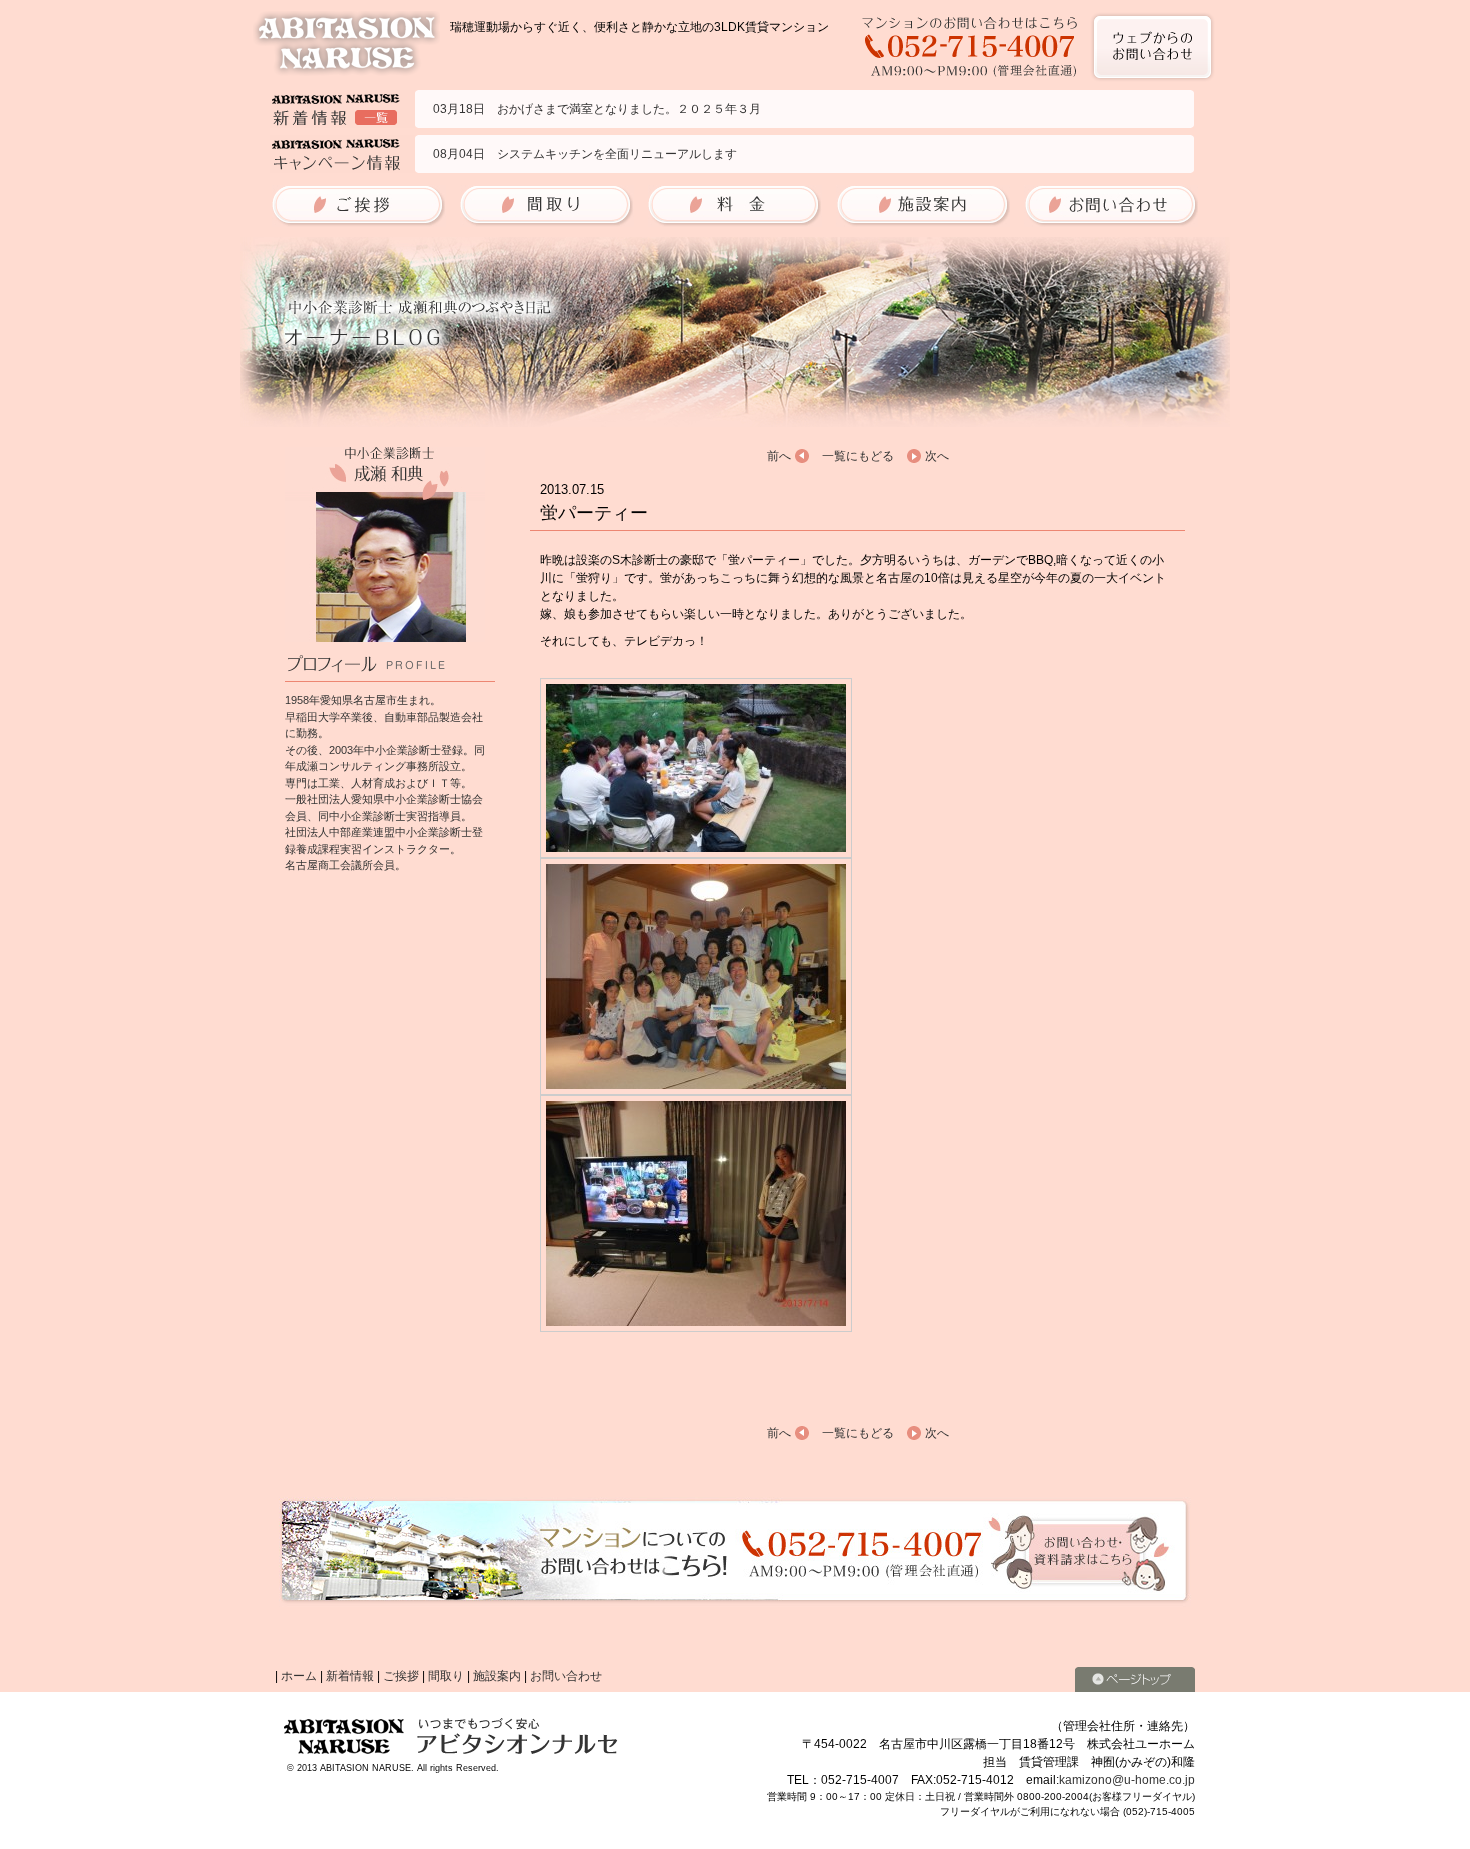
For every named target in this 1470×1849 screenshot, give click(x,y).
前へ (779, 456)
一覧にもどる (858, 456)
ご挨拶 (401, 1676)
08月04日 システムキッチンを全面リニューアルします (585, 154)
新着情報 (350, 1676)
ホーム (299, 1676)
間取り (446, 1676)
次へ (937, 456)
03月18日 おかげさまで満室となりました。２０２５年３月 (597, 109)
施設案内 (497, 1676)
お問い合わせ (566, 1676)
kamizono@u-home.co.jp (1127, 1780)
